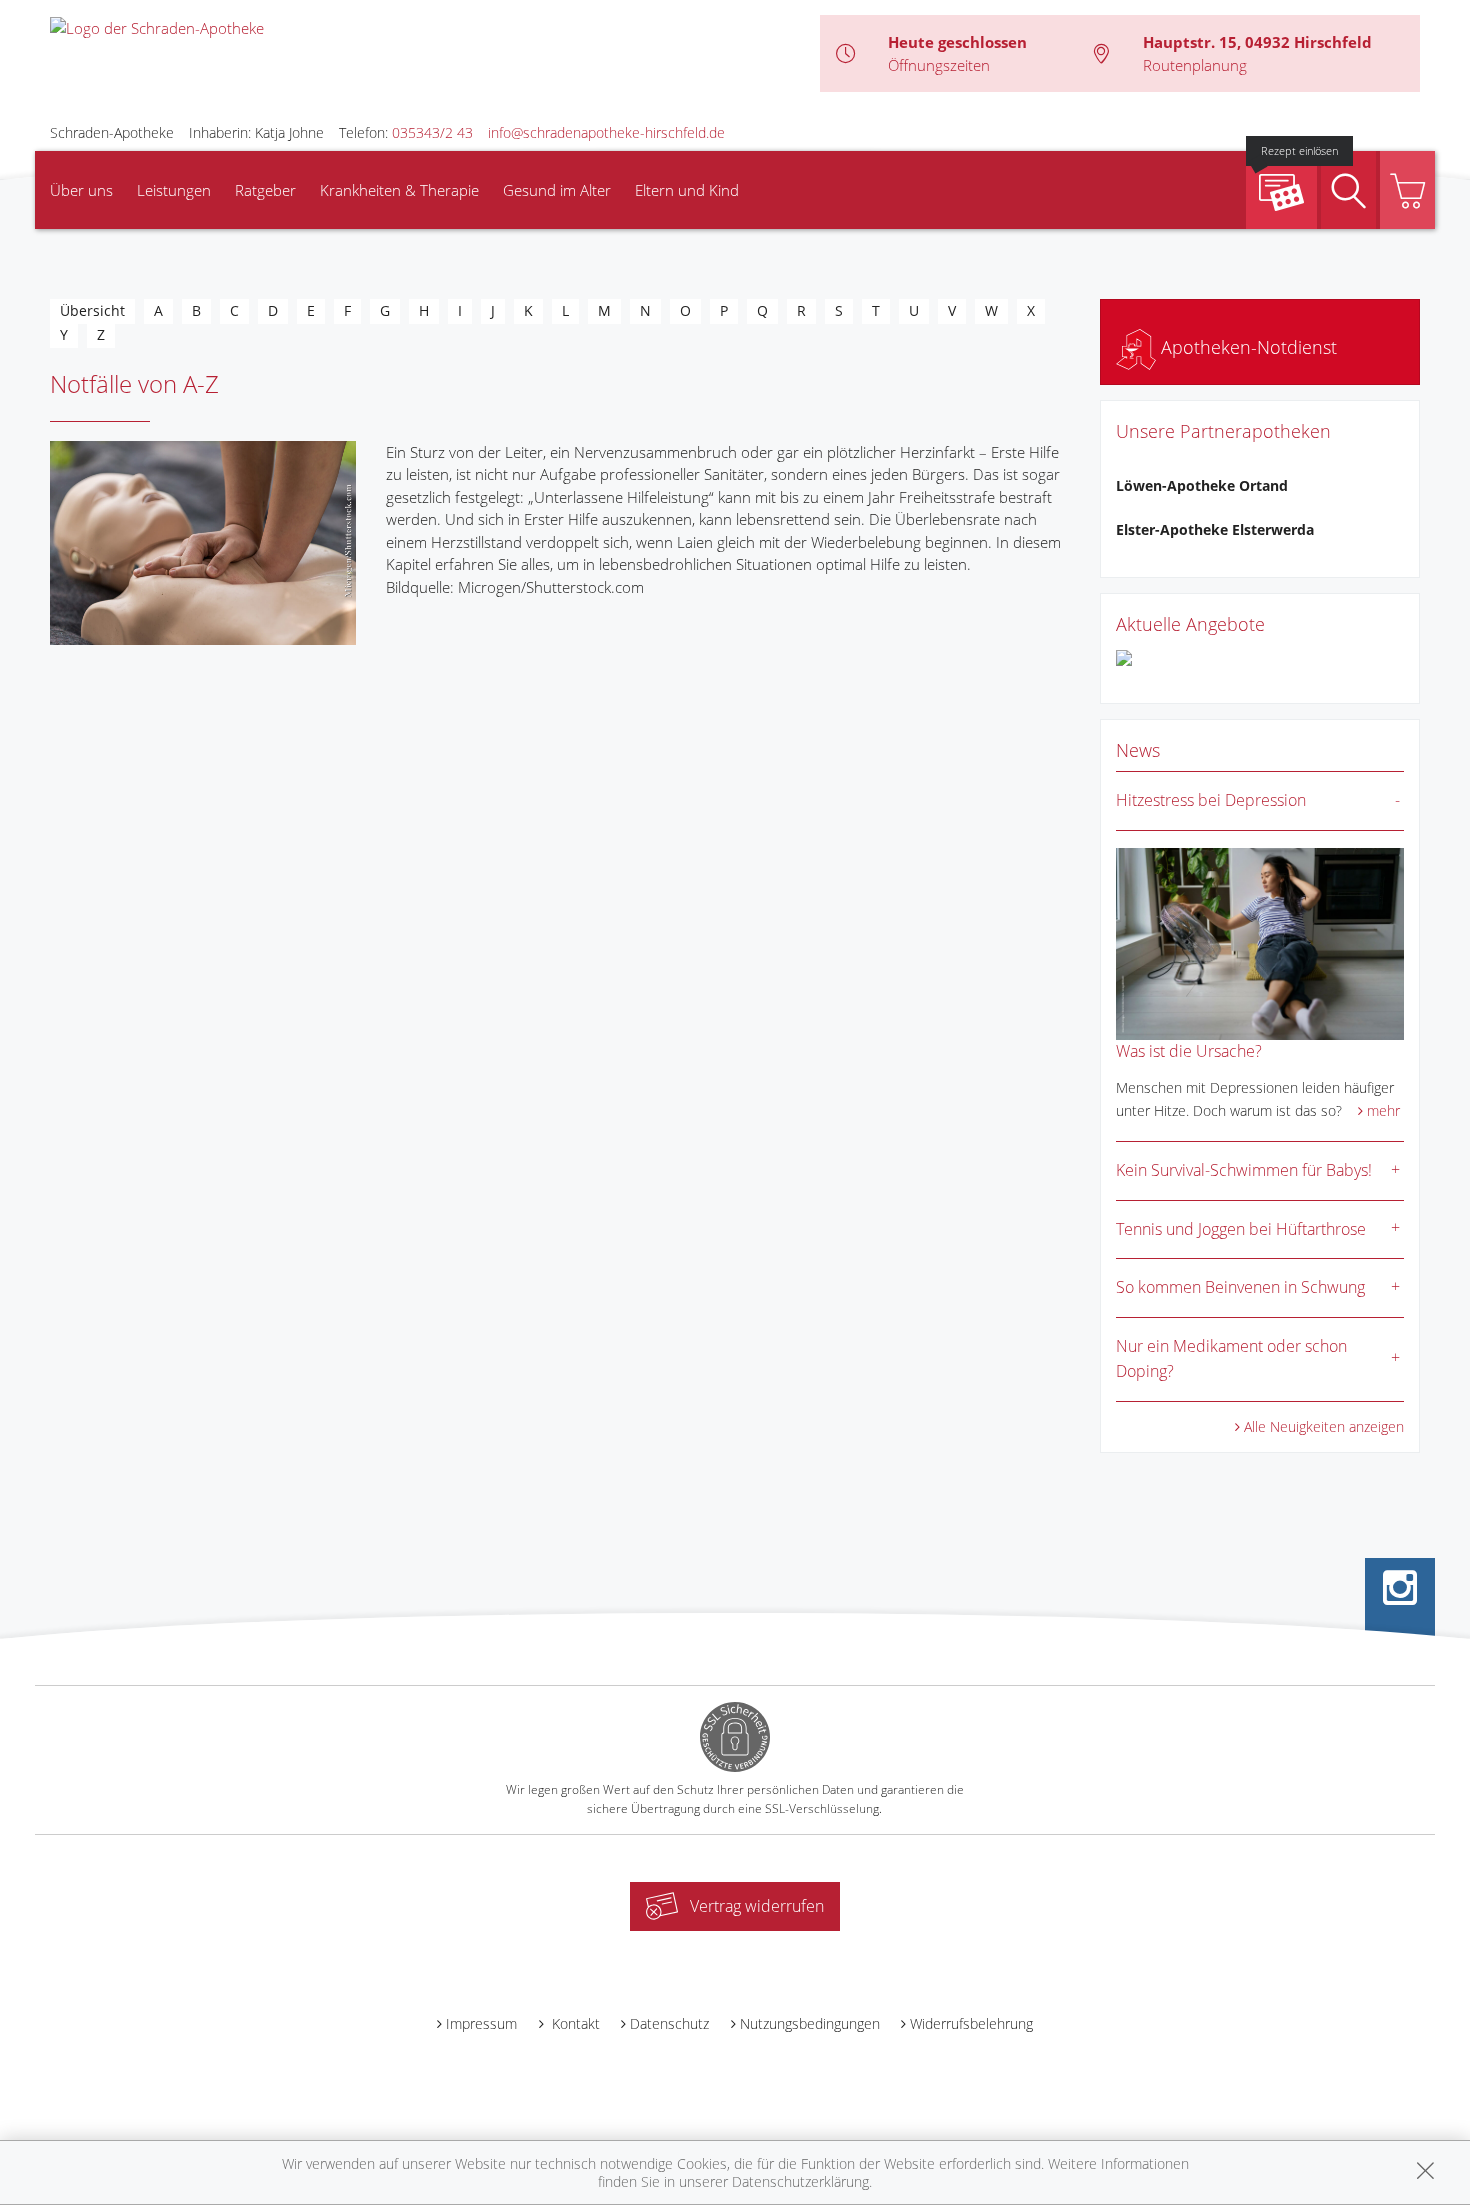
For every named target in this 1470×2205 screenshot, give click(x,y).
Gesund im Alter (557, 190)
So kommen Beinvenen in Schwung (1240, 1287)
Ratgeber (265, 190)
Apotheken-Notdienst (1246, 347)
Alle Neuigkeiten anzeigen (1324, 1426)
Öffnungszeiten (939, 65)
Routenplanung (1195, 65)
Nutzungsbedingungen (810, 2023)
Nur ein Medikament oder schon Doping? (1231, 1359)
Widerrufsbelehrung (971, 2023)
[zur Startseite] (157, 26)
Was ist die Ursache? (1189, 1051)
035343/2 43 (432, 132)
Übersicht (92, 310)
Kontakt (574, 2023)
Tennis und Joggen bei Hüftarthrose (1241, 1229)
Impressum (481, 2023)
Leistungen (174, 190)
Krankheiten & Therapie (399, 190)
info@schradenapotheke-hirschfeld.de (606, 132)
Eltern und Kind (687, 190)
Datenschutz (669, 2023)
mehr (1383, 1110)
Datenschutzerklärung (800, 2181)
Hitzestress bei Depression (1211, 800)
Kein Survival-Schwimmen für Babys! (1244, 1170)
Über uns (81, 190)
